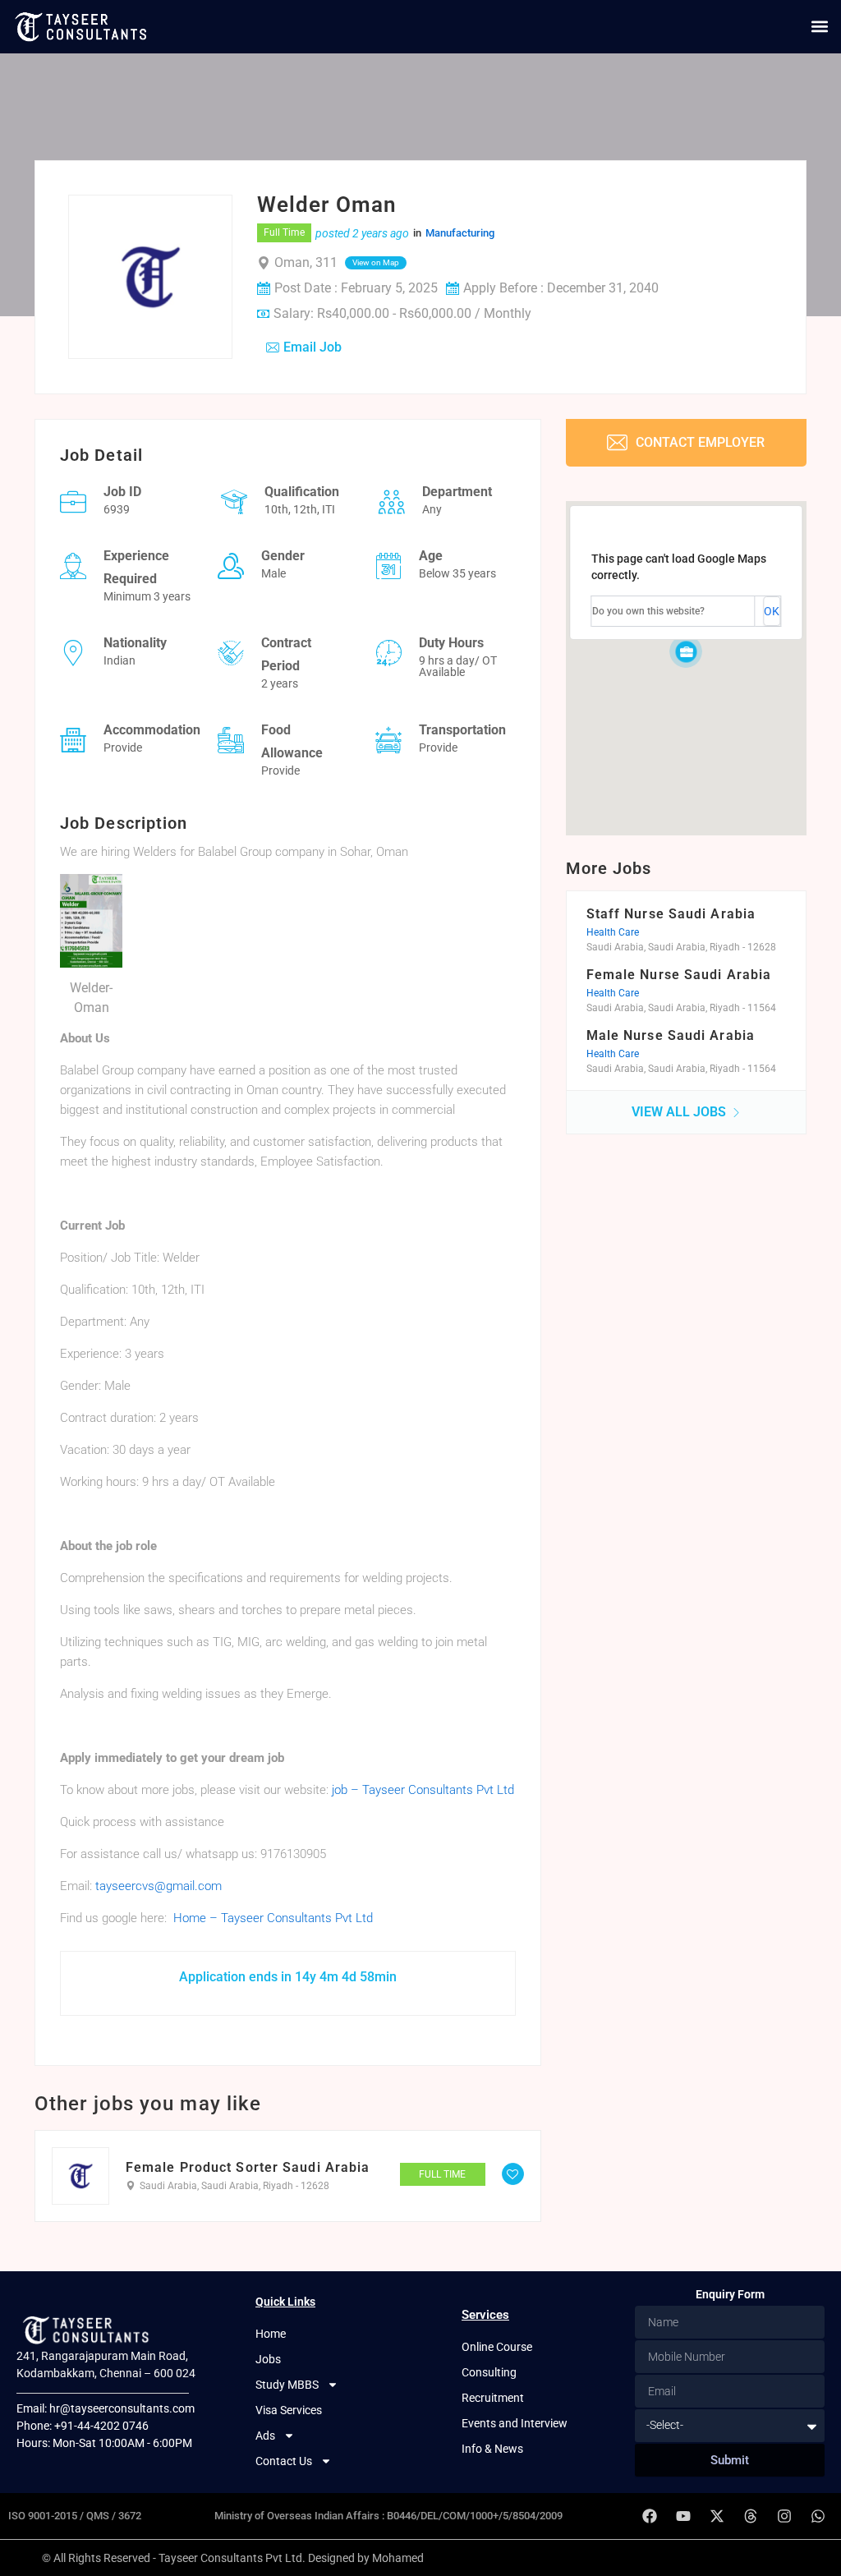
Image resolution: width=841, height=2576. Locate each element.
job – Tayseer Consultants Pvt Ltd (423, 1790)
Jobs (268, 2359)
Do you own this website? (648, 611)
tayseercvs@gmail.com (159, 1886)
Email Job (313, 347)
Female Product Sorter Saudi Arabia (248, 2168)
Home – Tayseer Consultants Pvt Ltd (273, 1918)
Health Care (613, 932)
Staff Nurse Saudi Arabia (671, 914)
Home (271, 2334)
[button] (819, 27)
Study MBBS (287, 2385)
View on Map (376, 262)
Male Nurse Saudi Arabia (671, 1035)
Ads (265, 2436)
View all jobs (680, 1112)
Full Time (284, 232)
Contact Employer (699, 442)
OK (772, 611)
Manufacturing (460, 233)
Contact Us (284, 2461)
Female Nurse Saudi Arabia (679, 975)
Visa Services (289, 2410)
